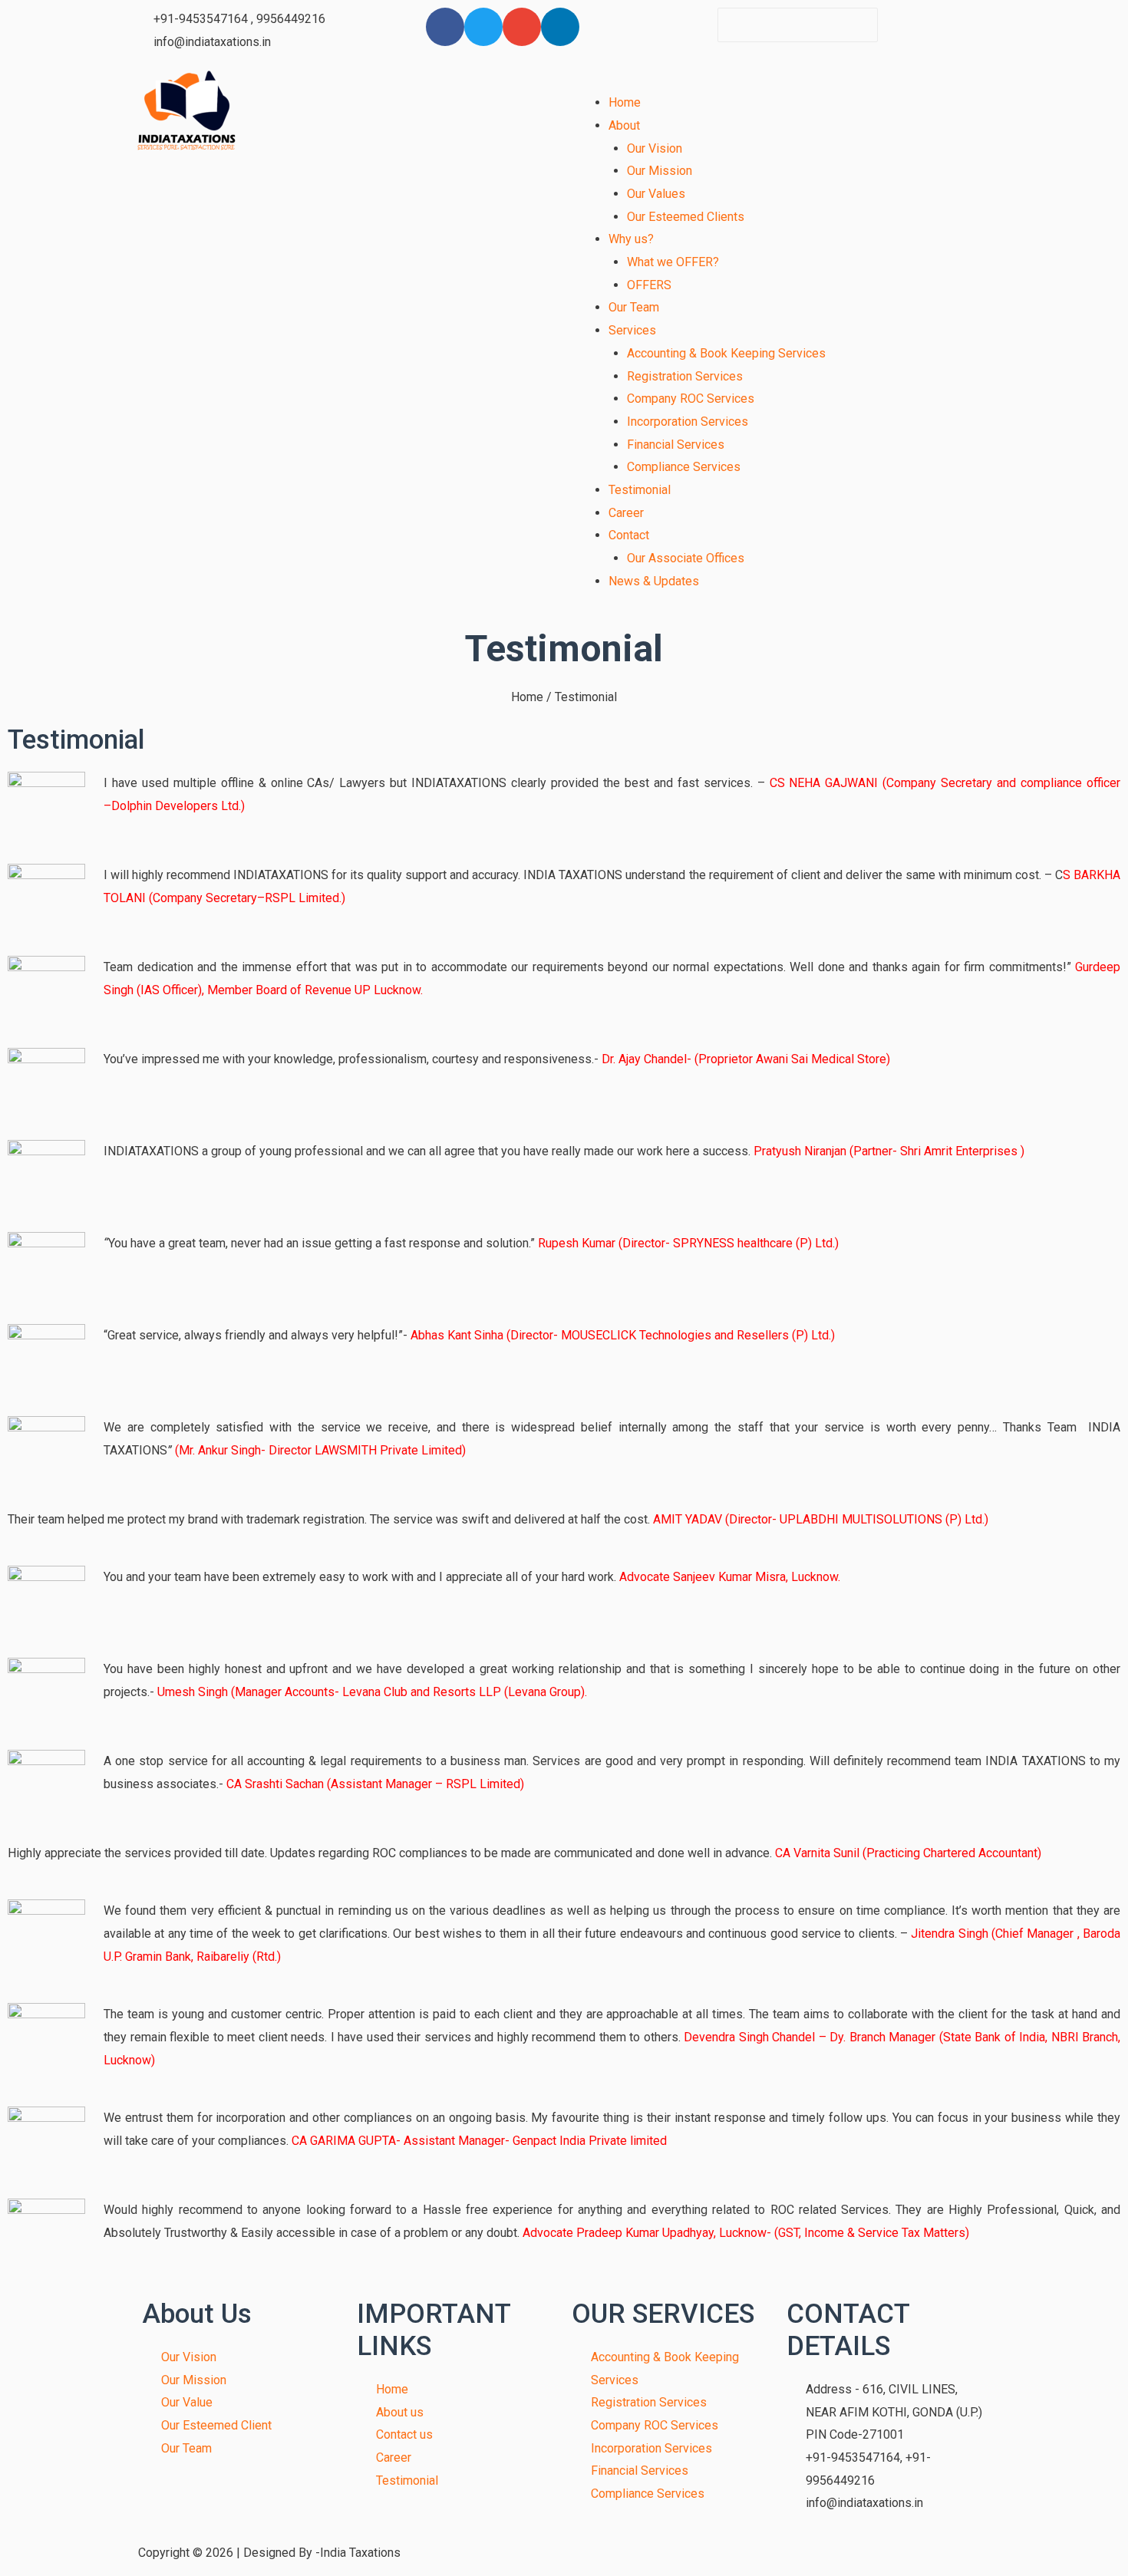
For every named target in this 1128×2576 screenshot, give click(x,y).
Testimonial (640, 490)
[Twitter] (483, 27)
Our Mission (660, 171)
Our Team (634, 307)
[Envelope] (522, 27)
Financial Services (676, 445)
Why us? (631, 239)
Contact (629, 535)
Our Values (656, 194)
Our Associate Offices (686, 558)
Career (626, 513)
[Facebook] (445, 27)
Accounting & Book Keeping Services (726, 353)
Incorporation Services (688, 422)
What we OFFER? (673, 262)
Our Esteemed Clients (686, 217)
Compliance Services (684, 467)
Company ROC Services (691, 399)
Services (632, 330)
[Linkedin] (560, 27)
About (624, 125)
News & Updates (654, 581)
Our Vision (655, 148)
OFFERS (649, 285)
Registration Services (685, 376)
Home (625, 102)
